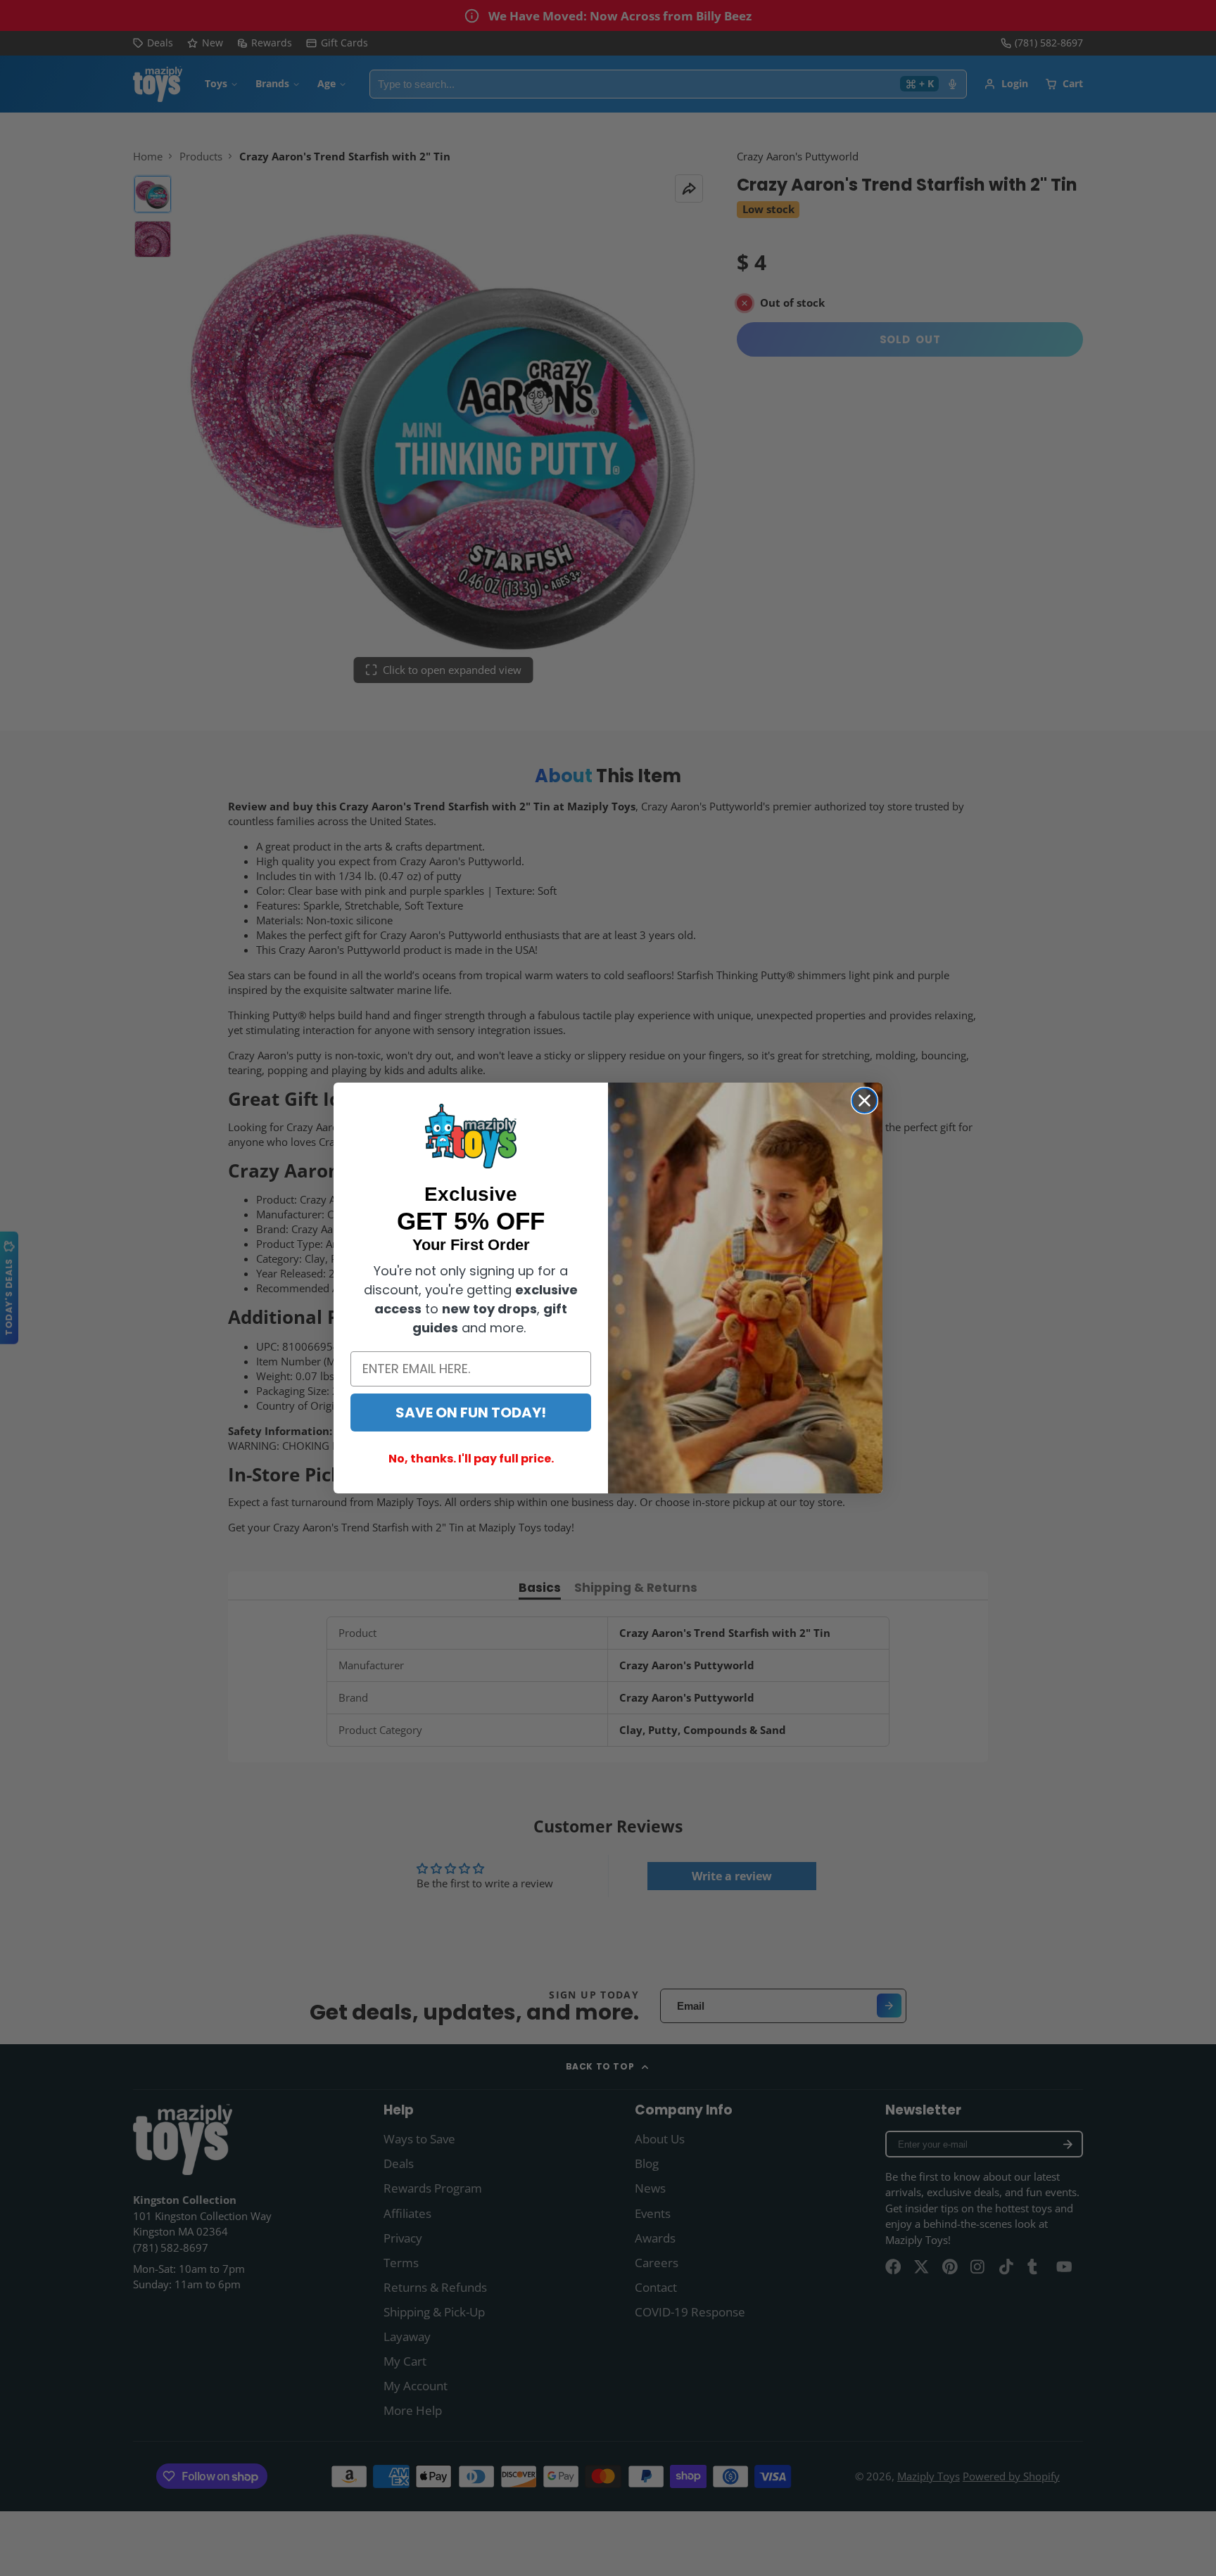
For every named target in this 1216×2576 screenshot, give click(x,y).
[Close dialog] (864, 1101)
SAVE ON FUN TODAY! (471, 1413)
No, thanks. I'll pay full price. (471, 1459)
